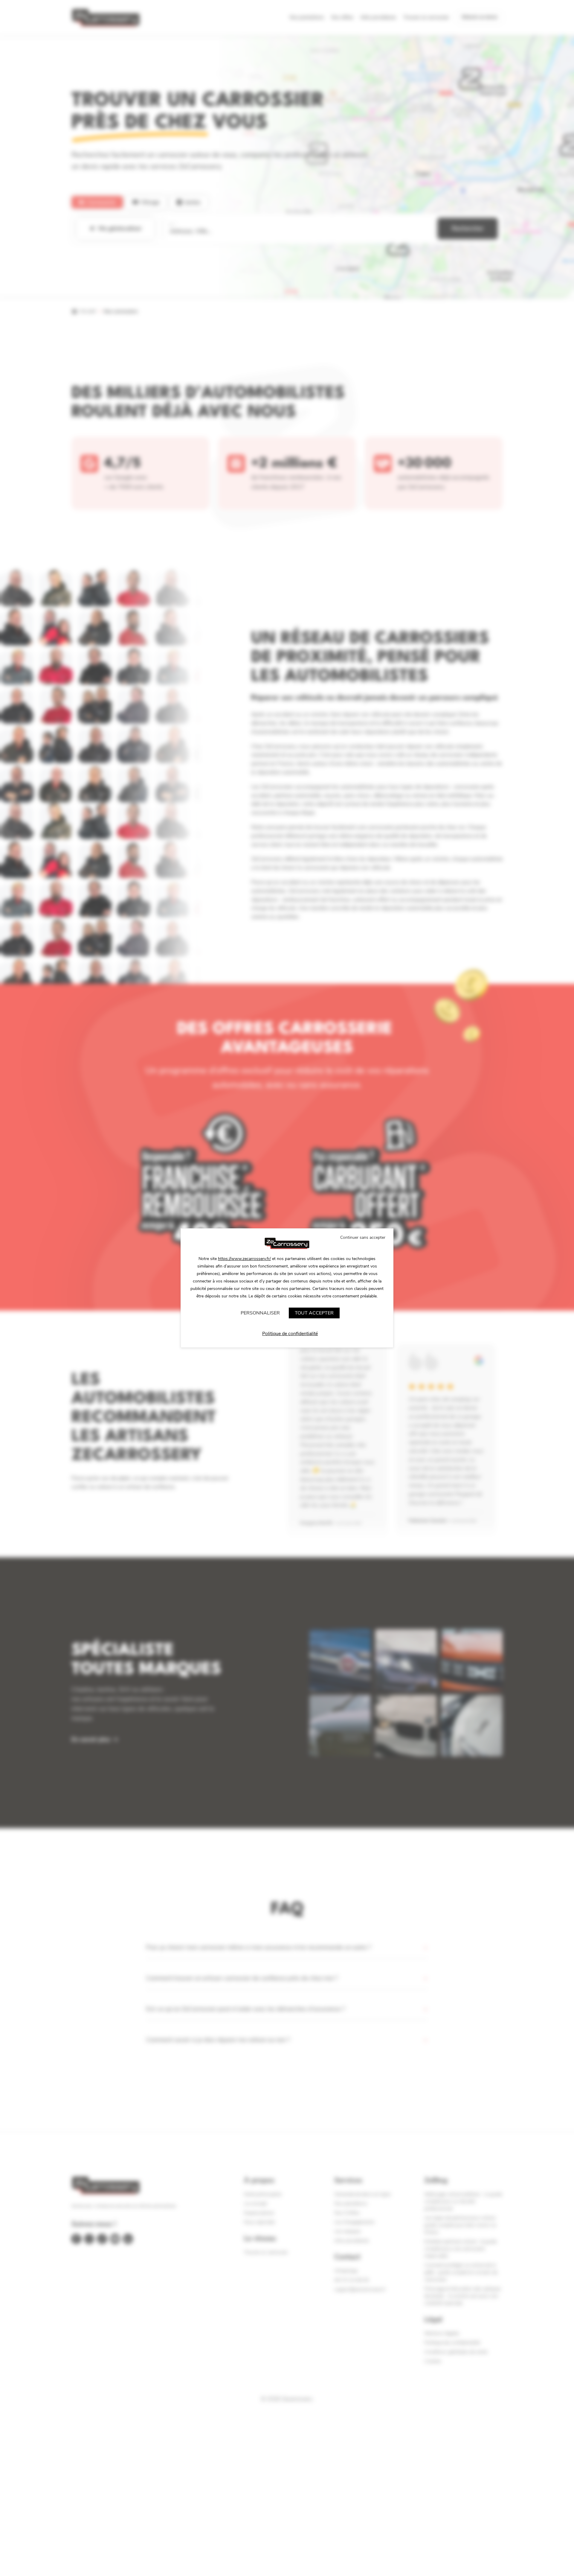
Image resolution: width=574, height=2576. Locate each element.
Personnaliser (260, 1313)
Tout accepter (314, 1313)
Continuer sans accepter (363, 1237)
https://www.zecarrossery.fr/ (244, 1259)
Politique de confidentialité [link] (290, 1334)
